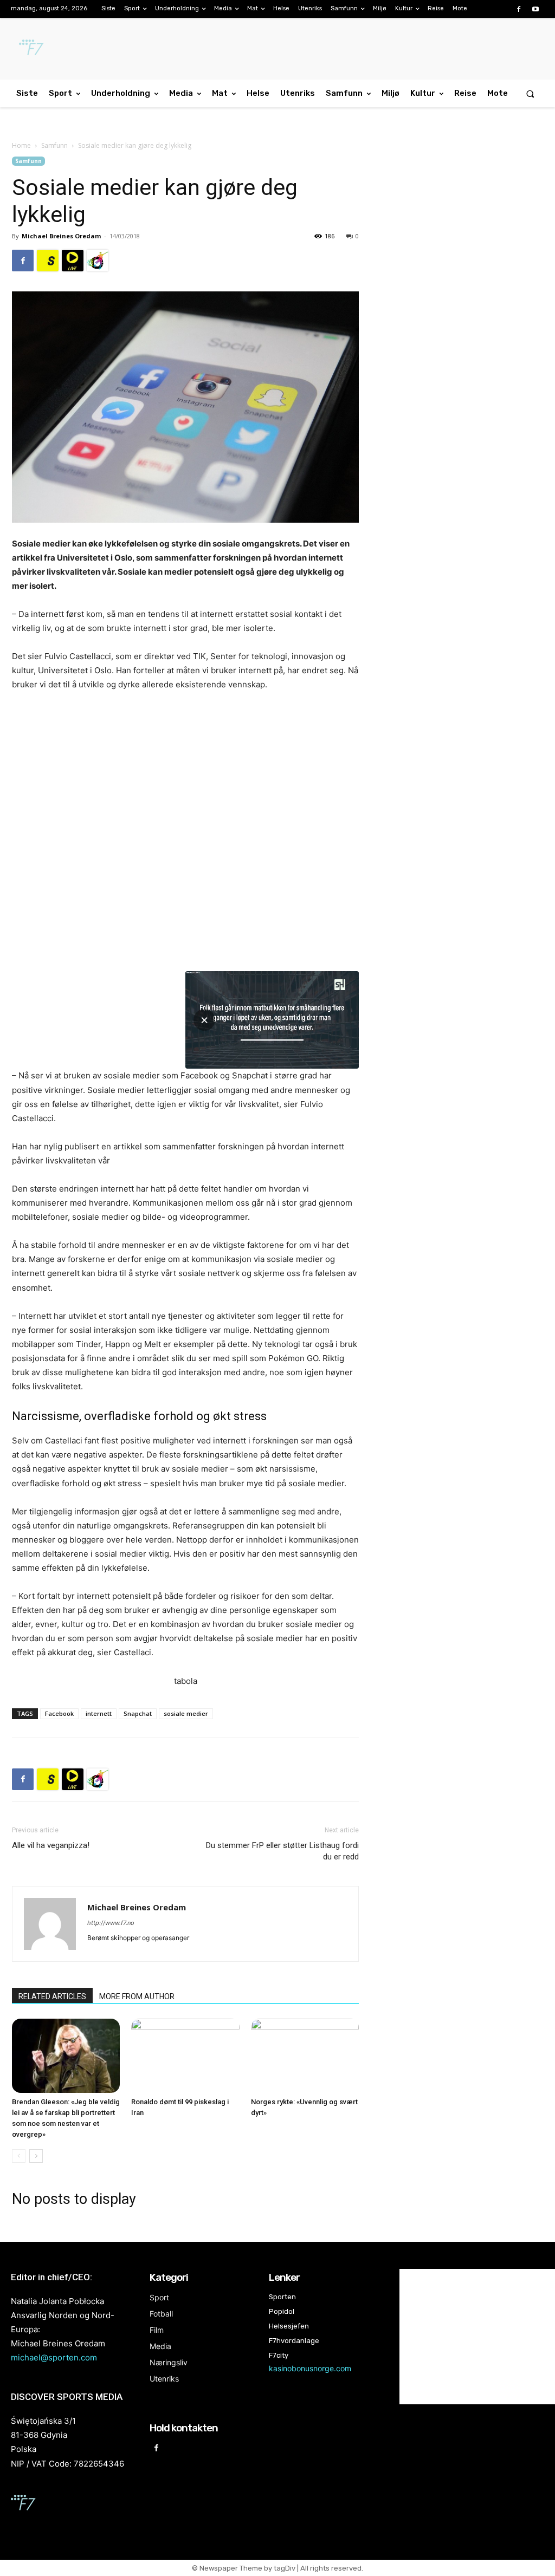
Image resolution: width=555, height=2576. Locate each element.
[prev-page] (19, 2156)
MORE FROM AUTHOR (137, 1996)
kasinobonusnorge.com (310, 2368)
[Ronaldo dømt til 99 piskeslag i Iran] (185, 2056)
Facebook (59, 1713)
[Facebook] (519, 9)
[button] (530, 93)
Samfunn (54, 145)
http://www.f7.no (111, 1923)
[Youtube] (536, 9)
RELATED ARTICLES (52, 1996)
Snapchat (138, 1713)
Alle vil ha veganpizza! (51, 1845)
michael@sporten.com (54, 2357)
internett (99, 1713)
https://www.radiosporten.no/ (98, 261)
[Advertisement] (462, 245)
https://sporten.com (48, 261)
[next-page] (36, 2156)
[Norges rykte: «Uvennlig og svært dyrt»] (305, 2056)
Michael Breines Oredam (61, 236)
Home (21, 145)
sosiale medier (186, 1713)
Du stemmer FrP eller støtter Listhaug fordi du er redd (282, 1851)
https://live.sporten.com (73, 261)
